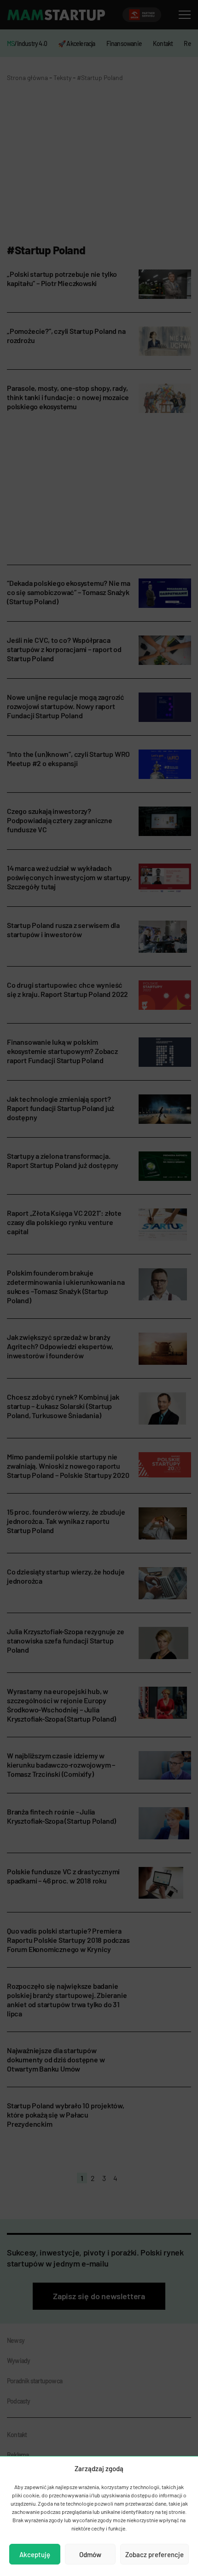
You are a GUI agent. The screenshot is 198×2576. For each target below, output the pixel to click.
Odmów (90, 2554)
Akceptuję (35, 2554)
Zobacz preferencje (154, 2554)
